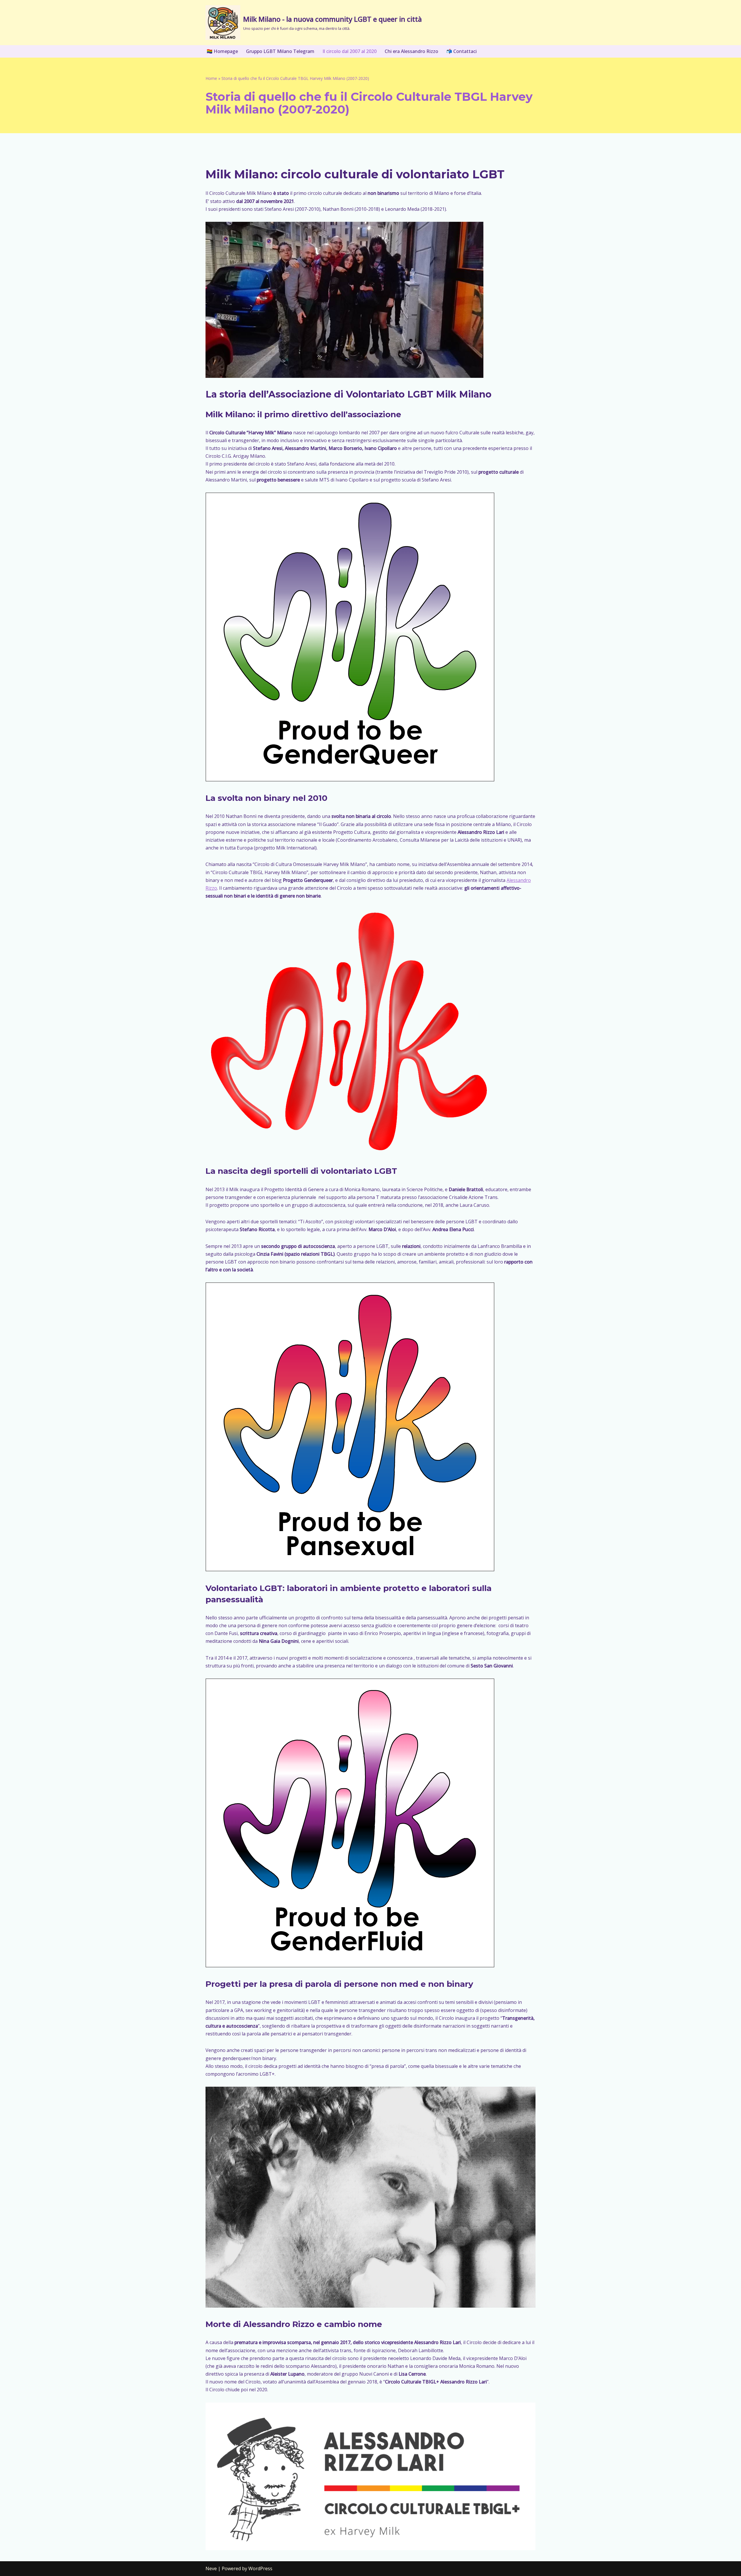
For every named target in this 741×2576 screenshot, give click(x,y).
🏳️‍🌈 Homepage (222, 51)
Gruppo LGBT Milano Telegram (280, 51)
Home (211, 78)
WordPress (260, 2568)
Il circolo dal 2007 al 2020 (350, 51)
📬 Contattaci (462, 51)
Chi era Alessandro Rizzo (411, 51)
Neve (211, 2568)
